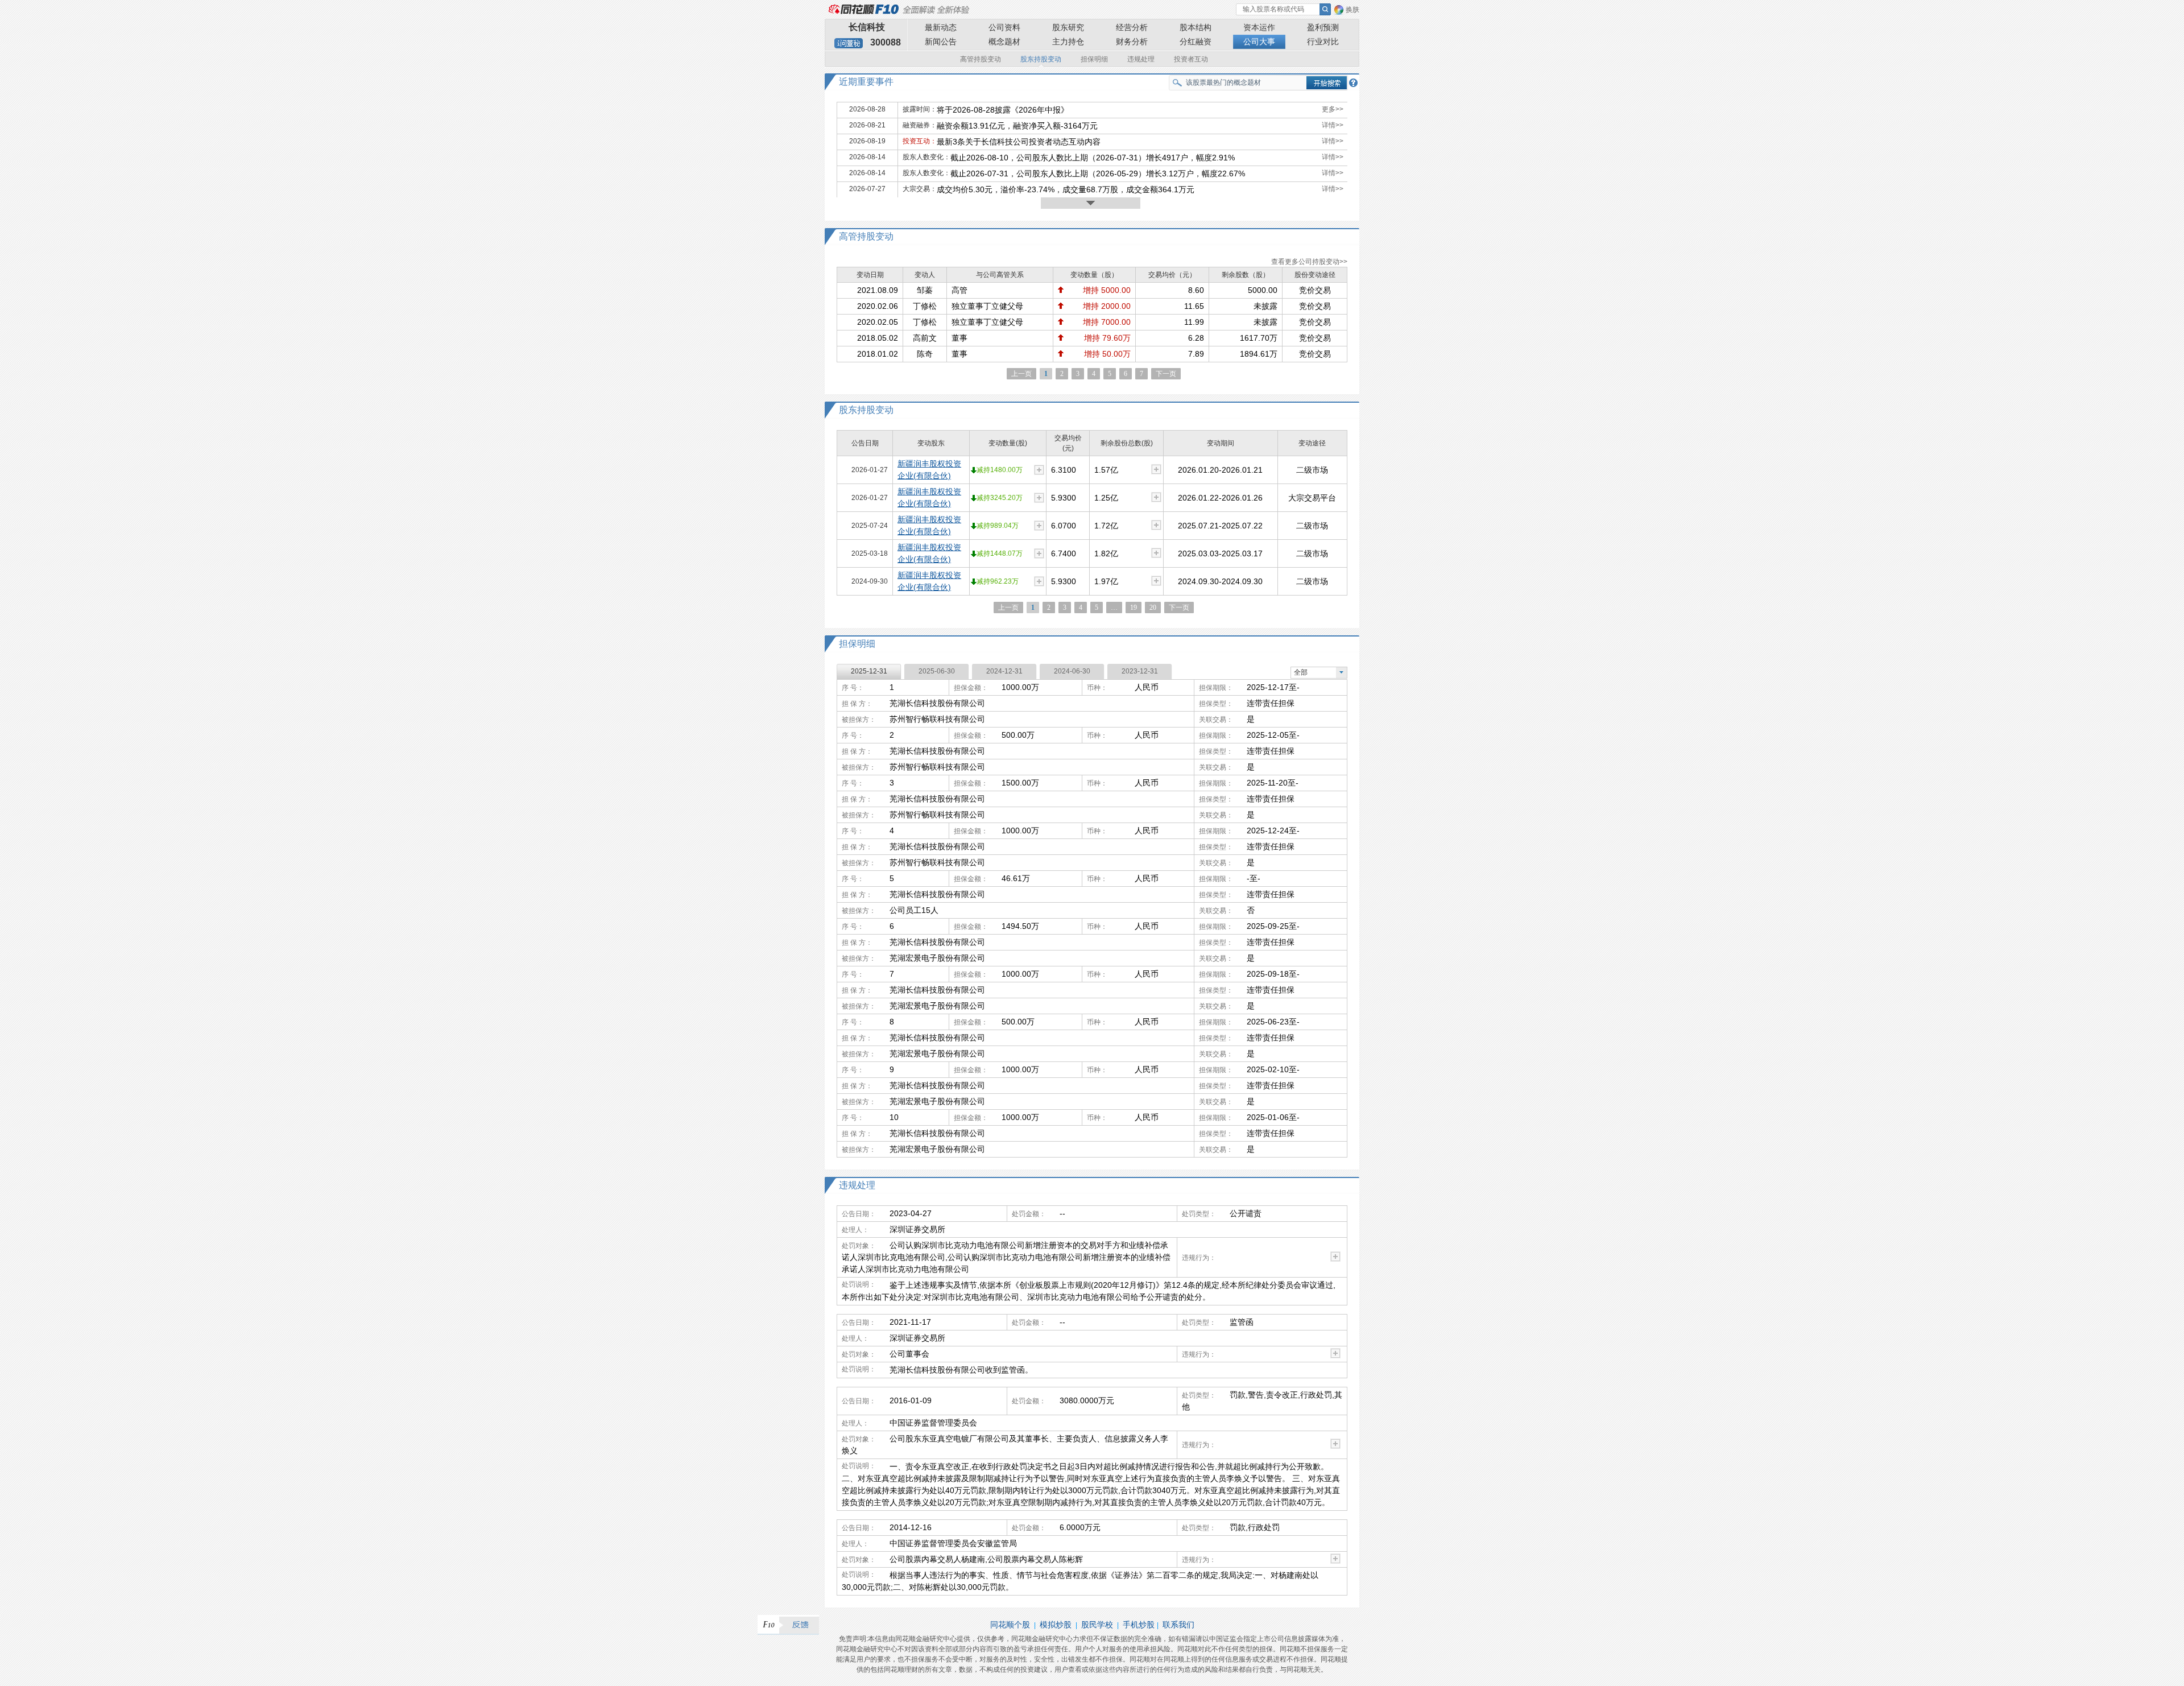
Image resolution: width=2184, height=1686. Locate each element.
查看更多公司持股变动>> (1309, 262)
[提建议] (788, 1625)
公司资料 (1004, 27)
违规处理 (1141, 59)
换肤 (1352, 10)
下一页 (1166, 374)
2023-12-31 (1140, 671)
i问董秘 (849, 43)
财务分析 (1132, 42)
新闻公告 (941, 42)
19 (1134, 608)
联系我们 (1178, 1625)
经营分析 (1132, 27)
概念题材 (1004, 42)
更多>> (1333, 109)
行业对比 (1323, 42)
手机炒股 (1139, 1625)
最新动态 (941, 27)
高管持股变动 (981, 59)
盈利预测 (1323, 27)
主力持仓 (1068, 42)
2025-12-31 (869, 671)
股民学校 (1097, 1625)
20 (1153, 608)
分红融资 (1196, 42)
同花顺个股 (1010, 1625)
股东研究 (1068, 27)
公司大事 (1259, 42)
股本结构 (1196, 27)
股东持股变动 (1041, 59)
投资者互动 (1191, 59)
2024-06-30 (1072, 671)
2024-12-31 (1004, 671)
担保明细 (1094, 59)
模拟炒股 (1056, 1625)
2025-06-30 (937, 671)
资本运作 (1259, 27)
